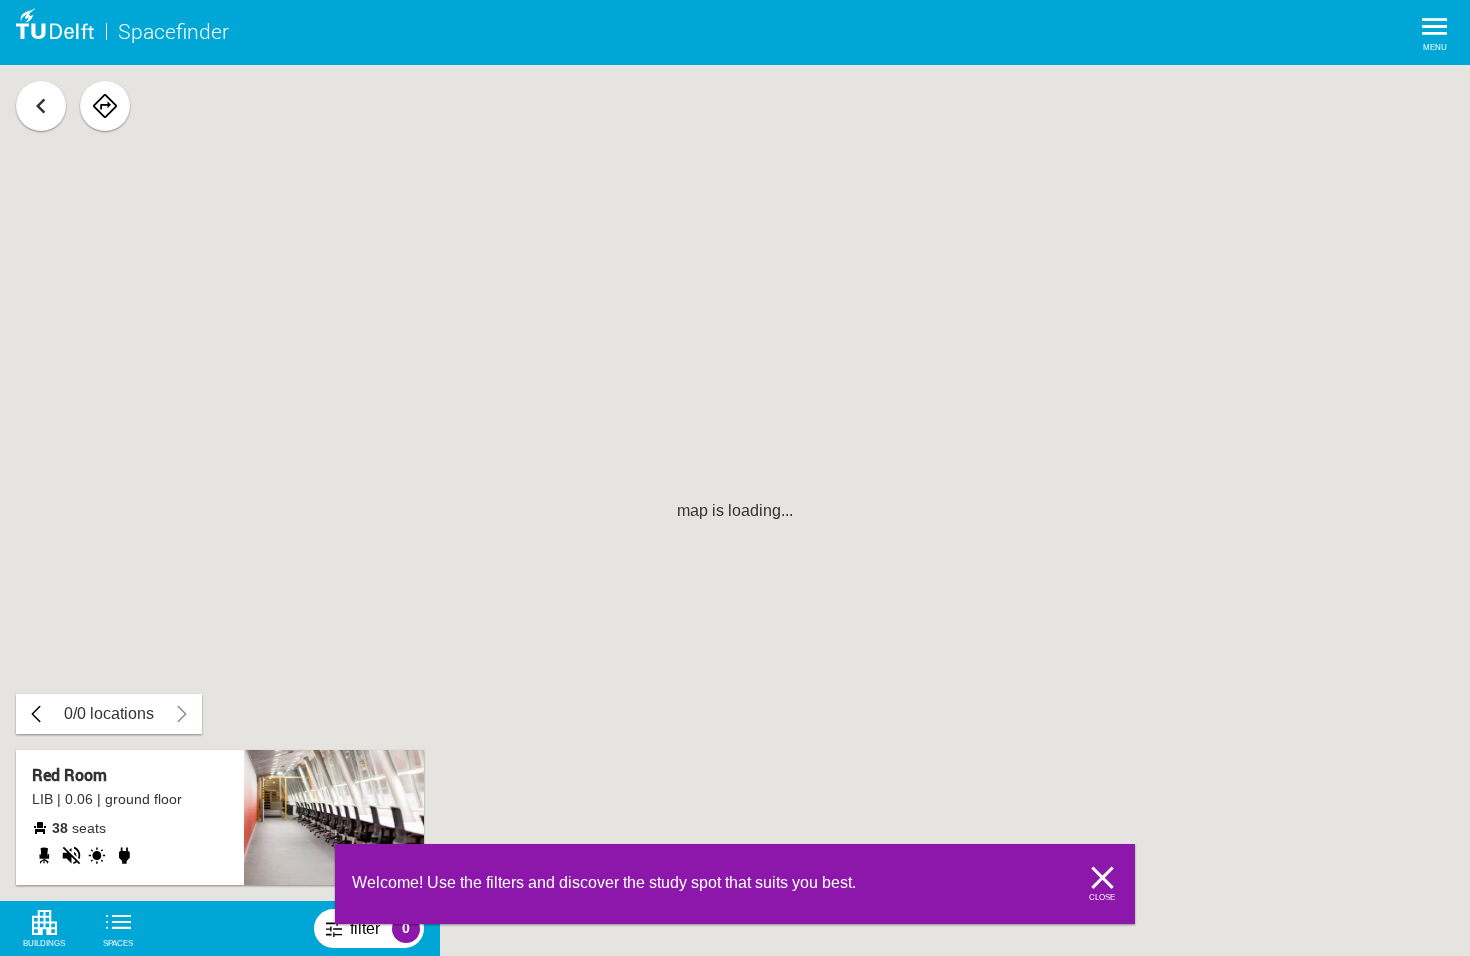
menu (1435, 47)
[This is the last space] (36, 714)
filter (387, 934)
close (1102, 897)
